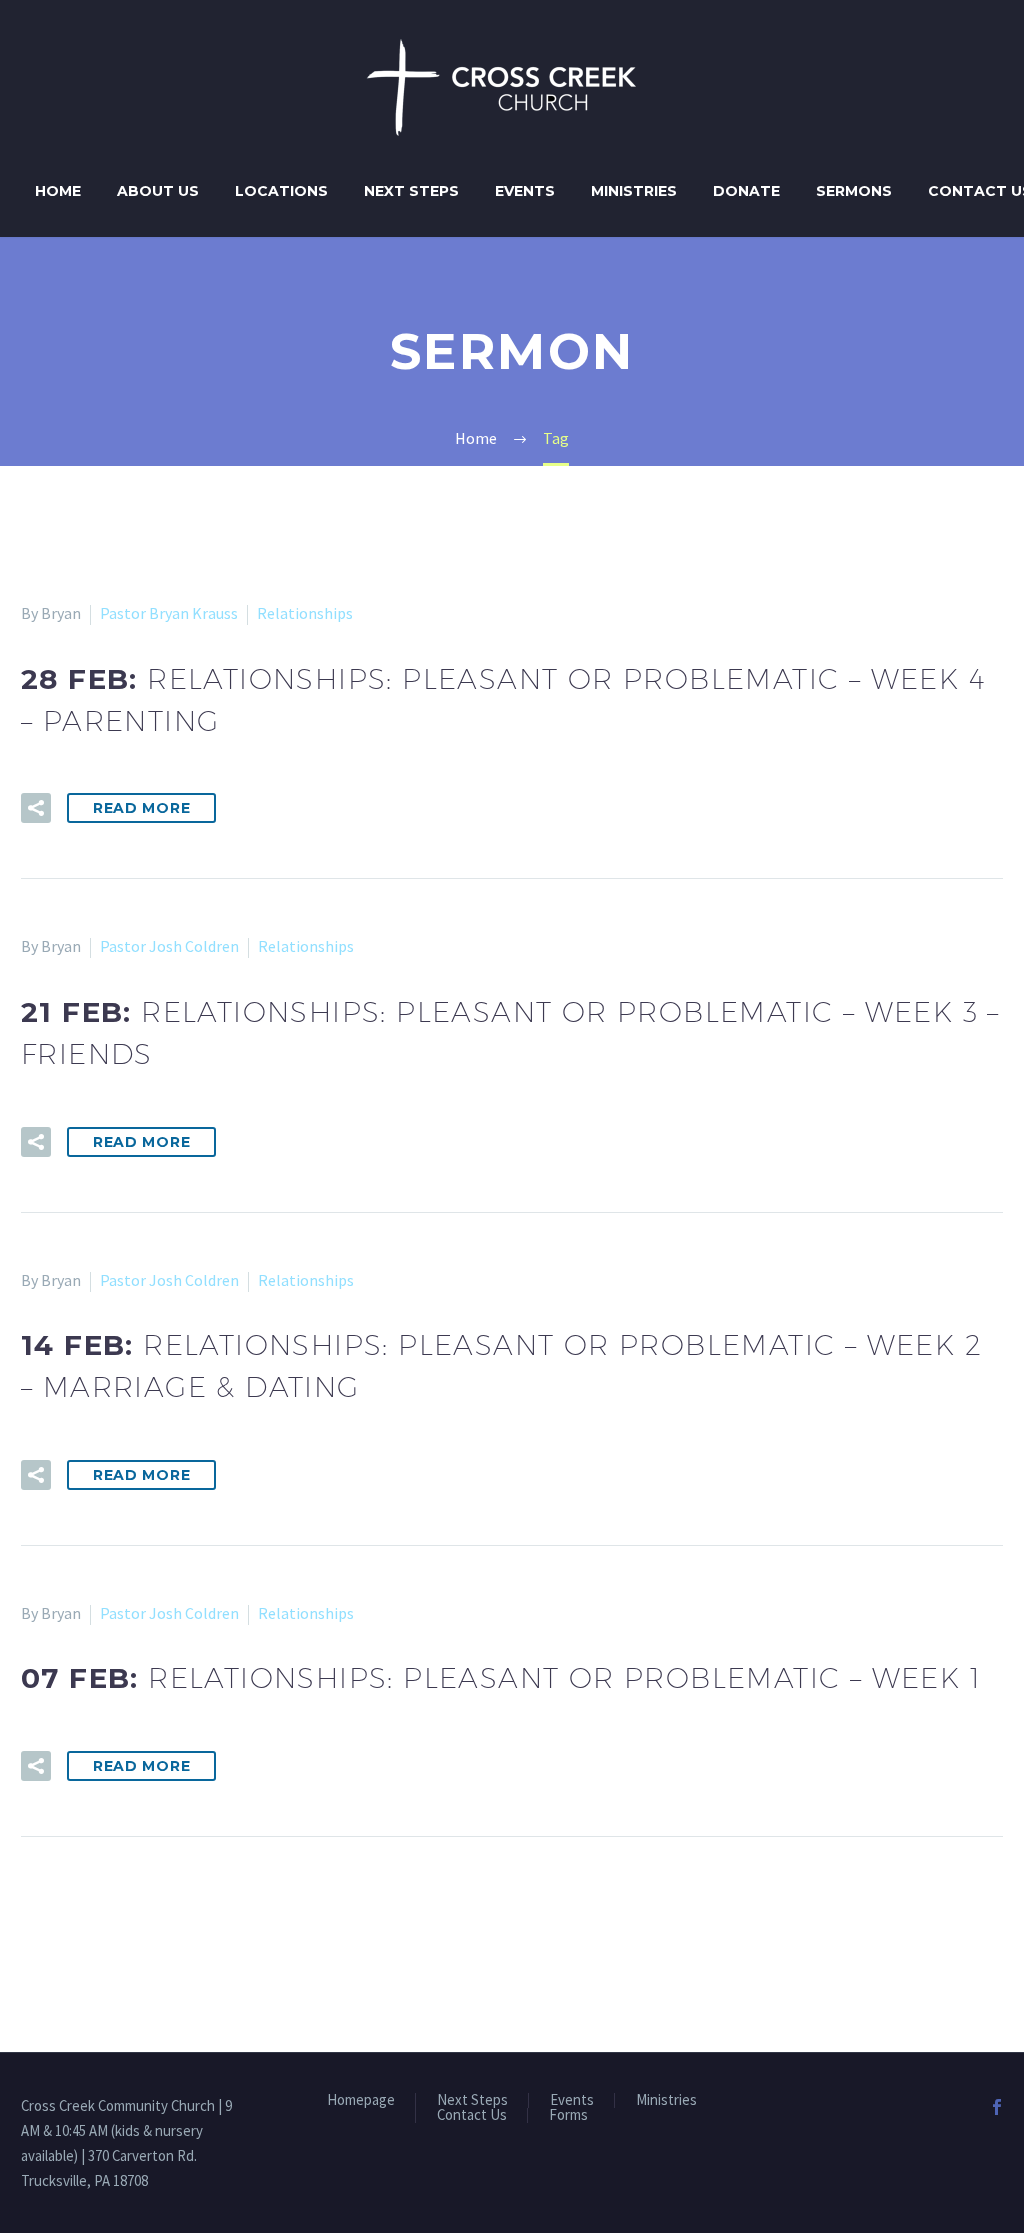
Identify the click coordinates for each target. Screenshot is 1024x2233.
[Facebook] (997, 2107)
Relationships (305, 613)
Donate (746, 191)
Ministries (634, 191)
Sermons (854, 191)
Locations (281, 191)
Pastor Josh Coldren (169, 946)
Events (525, 191)
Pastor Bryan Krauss (169, 613)
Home (58, 191)
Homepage (361, 2100)
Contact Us (472, 2115)
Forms (568, 2115)
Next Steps (411, 191)
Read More (141, 808)
